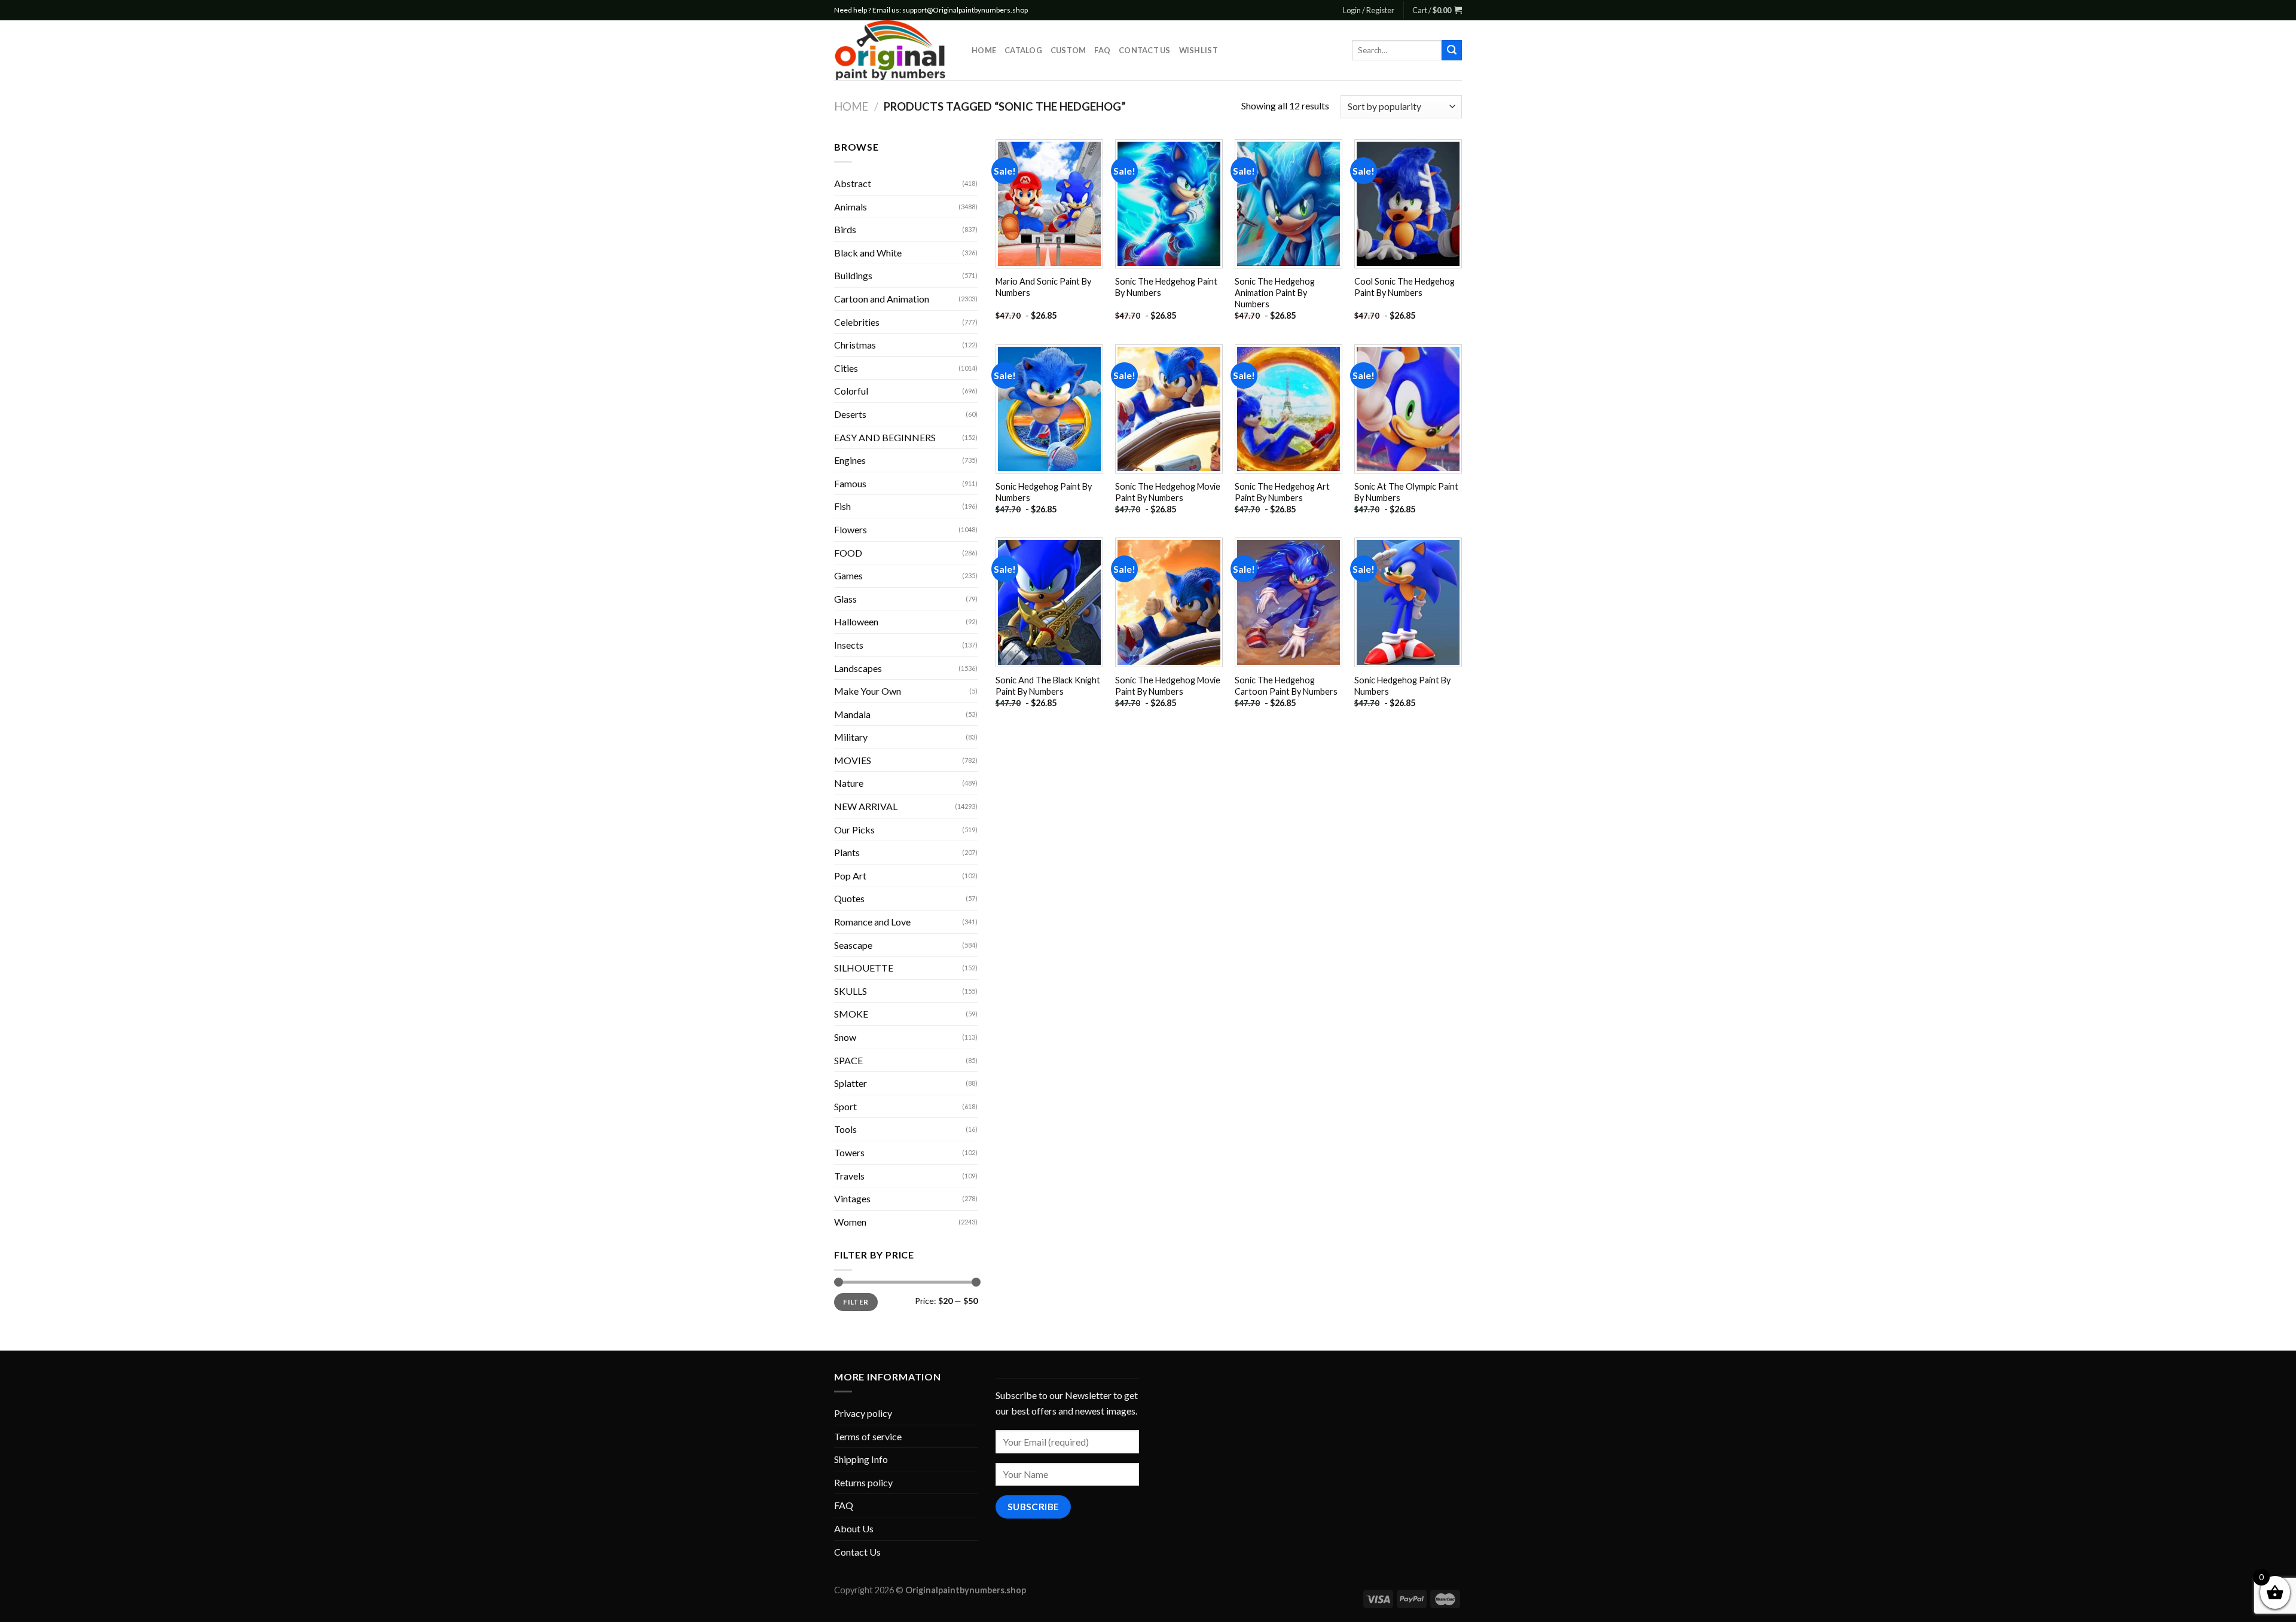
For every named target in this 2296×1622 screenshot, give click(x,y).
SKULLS (851, 991)
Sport (845, 1106)
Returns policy (863, 1482)
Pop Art (850, 876)
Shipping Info (861, 1459)
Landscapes (858, 668)
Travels (849, 1176)
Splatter (851, 1083)
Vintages (852, 1198)
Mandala (852, 714)
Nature (849, 783)
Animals (851, 207)
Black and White (868, 253)
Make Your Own (868, 691)
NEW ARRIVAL (866, 806)
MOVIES (853, 760)
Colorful (851, 391)
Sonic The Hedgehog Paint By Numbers (1166, 287)
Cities (846, 368)
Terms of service (868, 1436)
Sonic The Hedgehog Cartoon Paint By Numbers (1286, 686)
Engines (850, 460)
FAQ (1102, 50)
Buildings (853, 275)
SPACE (848, 1060)
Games (848, 575)
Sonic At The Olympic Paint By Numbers (1406, 492)
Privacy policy (863, 1413)
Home (984, 50)
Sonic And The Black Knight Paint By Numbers (1048, 686)
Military (851, 737)
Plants (847, 852)
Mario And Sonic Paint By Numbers (1043, 287)
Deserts (850, 414)
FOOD (848, 553)
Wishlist (1199, 50)
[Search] (1452, 50)
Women (850, 1222)
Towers (849, 1152)
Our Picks (854, 830)
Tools (845, 1129)
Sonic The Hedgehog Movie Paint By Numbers (1168, 492)
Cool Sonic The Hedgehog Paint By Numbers (1405, 287)
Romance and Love (872, 922)
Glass (845, 599)
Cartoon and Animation (882, 299)
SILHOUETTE (864, 968)
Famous (850, 483)
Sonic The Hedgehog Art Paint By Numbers (1282, 492)
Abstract (853, 183)
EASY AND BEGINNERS (885, 437)
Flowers (851, 529)
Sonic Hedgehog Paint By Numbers (1044, 492)
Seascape (853, 945)
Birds (845, 229)
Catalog (1023, 50)
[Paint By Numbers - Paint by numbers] (894, 50)
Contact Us (1145, 50)
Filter (856, 1302)
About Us (854, 1528)
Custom (1068, 50)
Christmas (855, 345)
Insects (849, 645)
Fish (842, 506)
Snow (845, 1037)
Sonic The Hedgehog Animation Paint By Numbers (1275, 292)
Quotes (849, 898)
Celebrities (857, 322)
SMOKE (851, 1014)
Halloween (856, 621)
